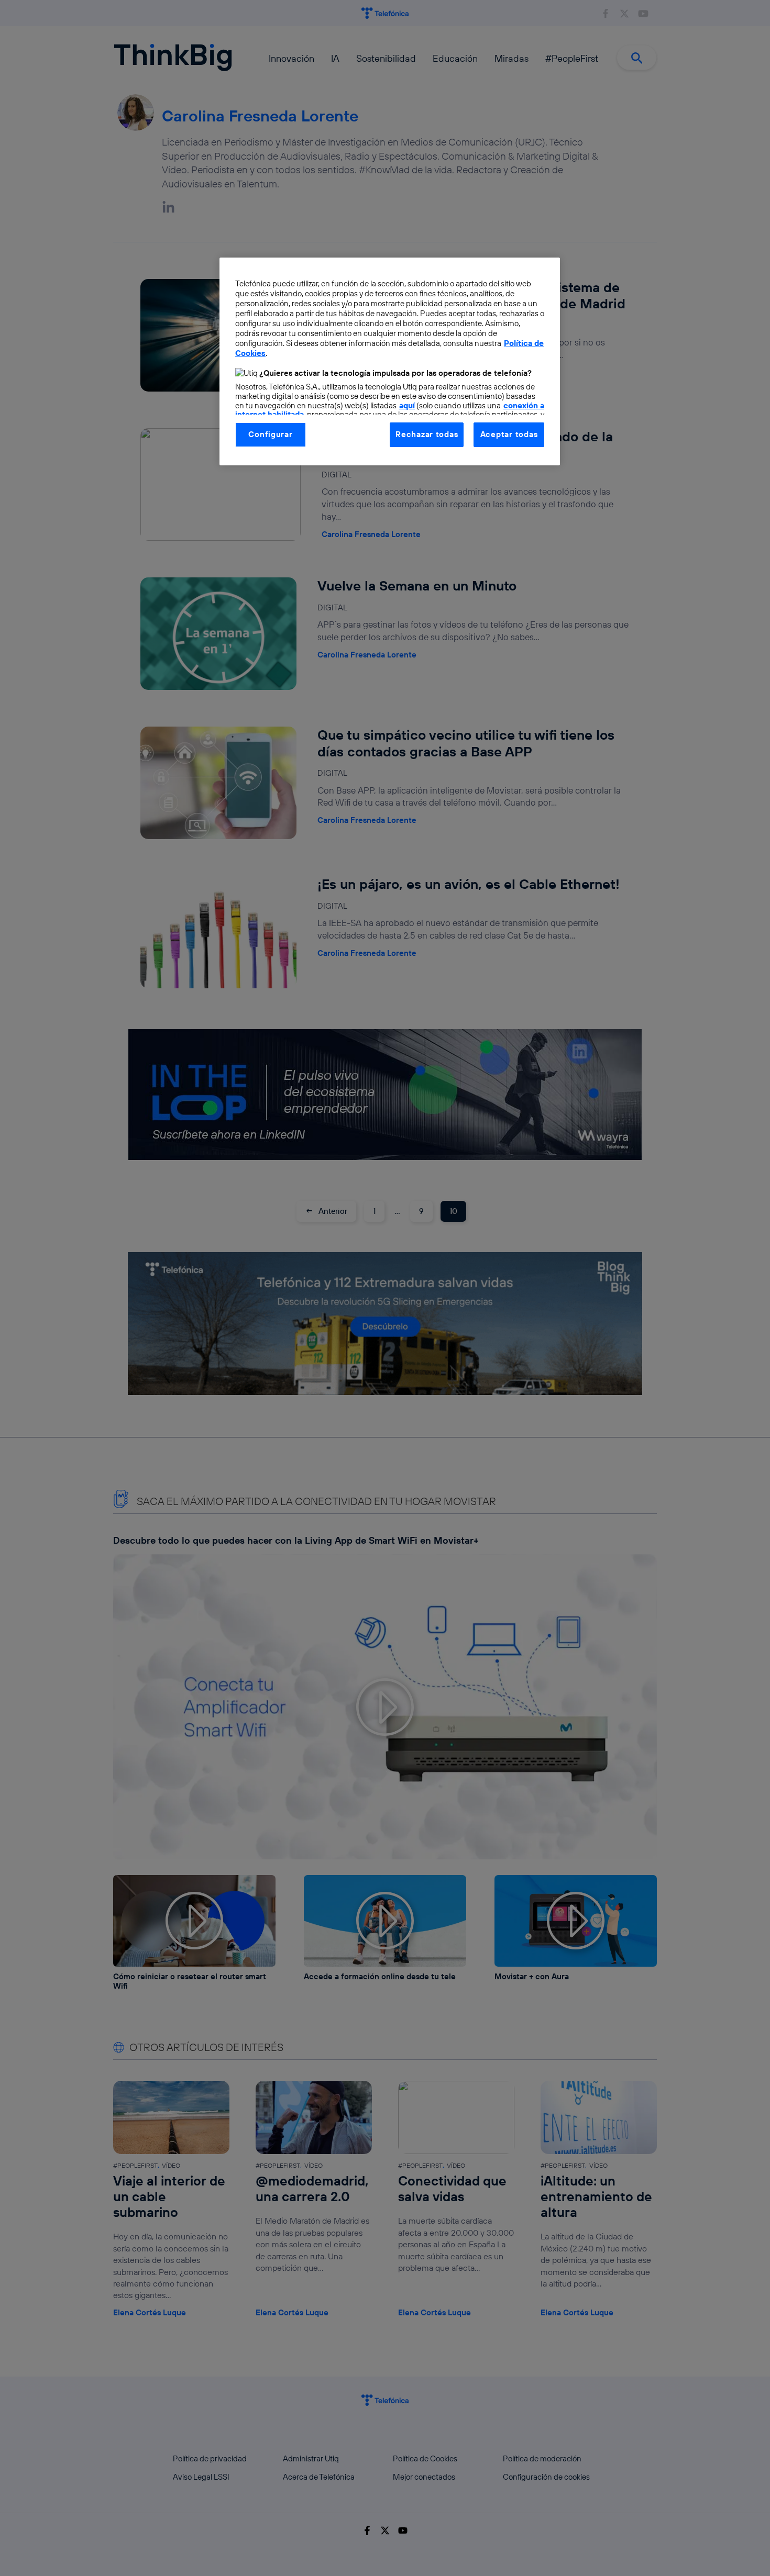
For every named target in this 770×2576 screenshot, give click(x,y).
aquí (407, 405)
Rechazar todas (427, 434)
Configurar (270, 434)
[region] (390, 361)
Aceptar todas (509, 434)
